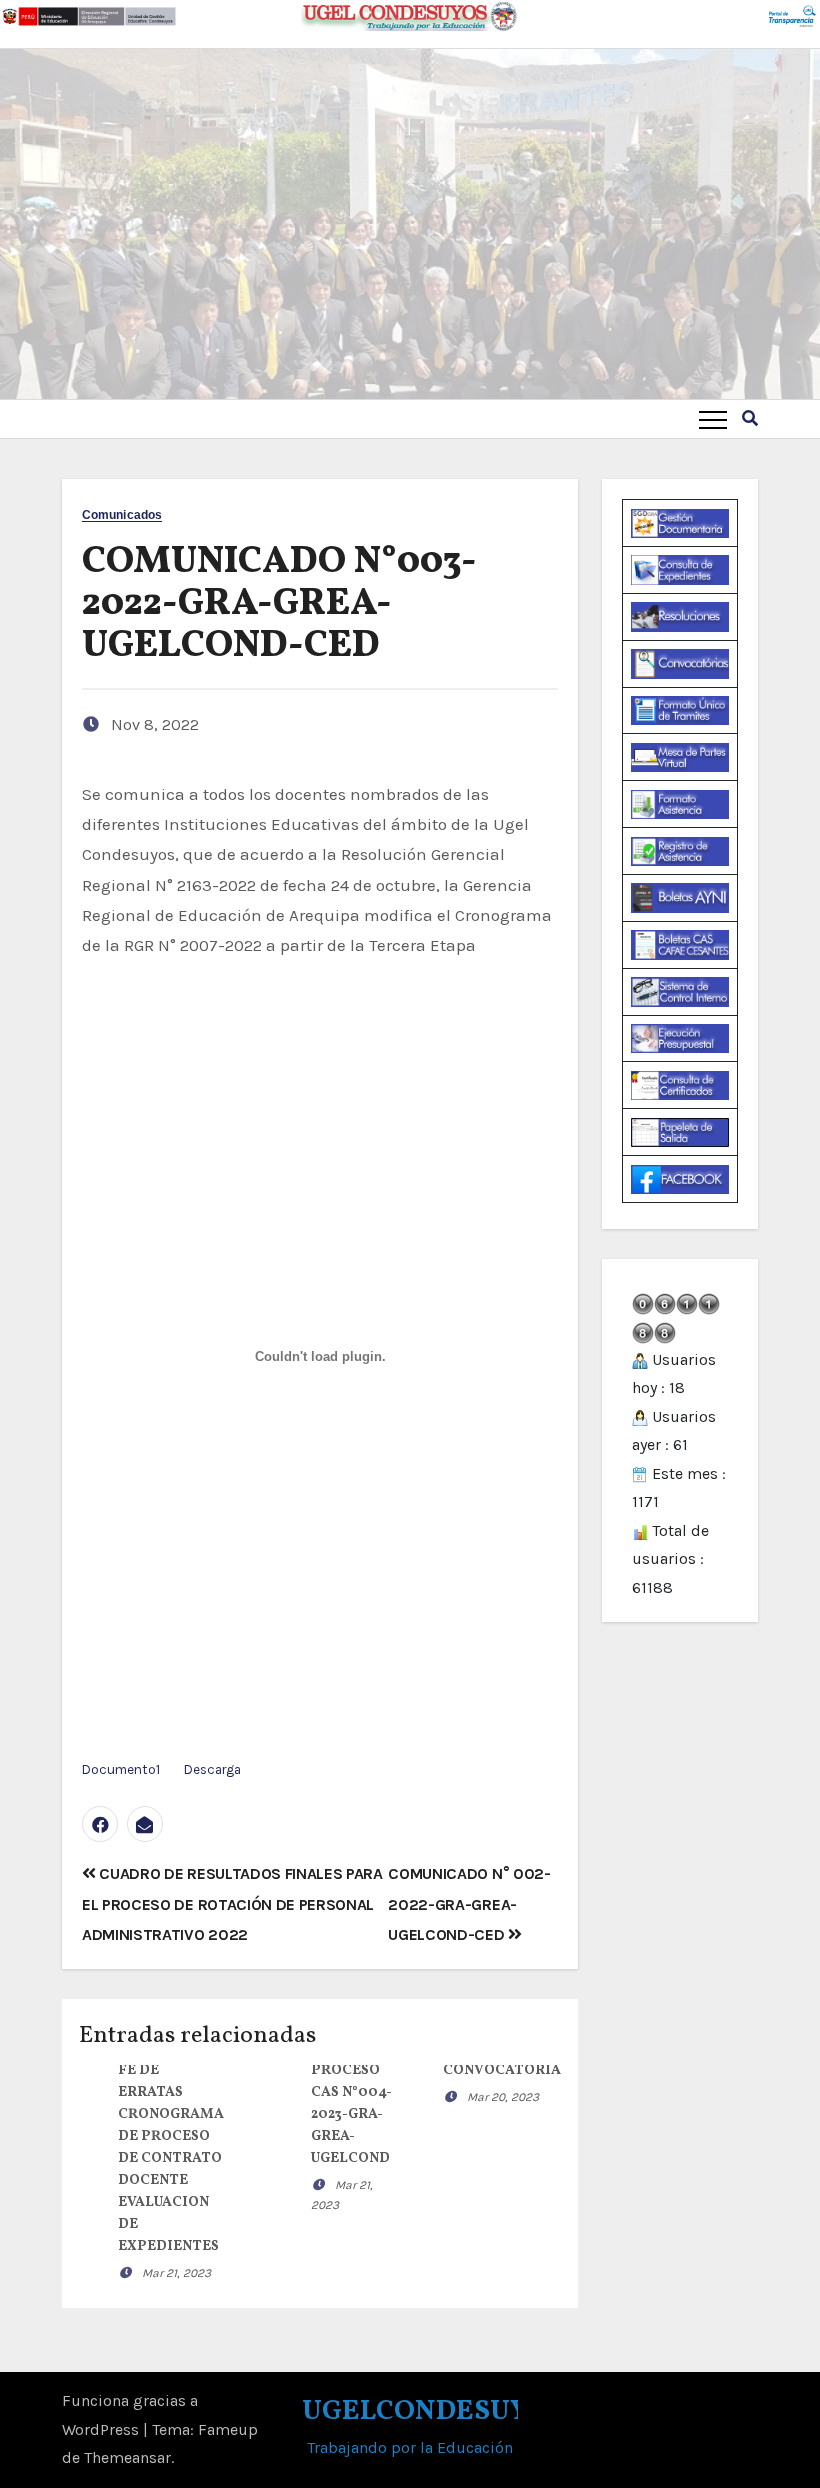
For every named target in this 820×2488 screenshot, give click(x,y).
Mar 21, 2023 (176, 2273)
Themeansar (127, 2457)
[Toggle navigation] (713, 419)
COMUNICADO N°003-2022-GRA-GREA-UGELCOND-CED (279, 604)
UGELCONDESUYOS (433, 2411)
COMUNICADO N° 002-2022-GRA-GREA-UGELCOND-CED (469, 1904)
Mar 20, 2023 (503, 2097)
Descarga (212, 1769)
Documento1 (121, 1769)
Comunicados (122, 515)
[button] (750, 418)
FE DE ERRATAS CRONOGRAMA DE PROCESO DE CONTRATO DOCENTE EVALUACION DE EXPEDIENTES (171, 2158)
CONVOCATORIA (502, 2070)
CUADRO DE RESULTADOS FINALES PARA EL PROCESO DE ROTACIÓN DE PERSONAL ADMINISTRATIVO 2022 (232, 1904)
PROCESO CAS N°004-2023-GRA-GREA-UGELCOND (351, 2114)
